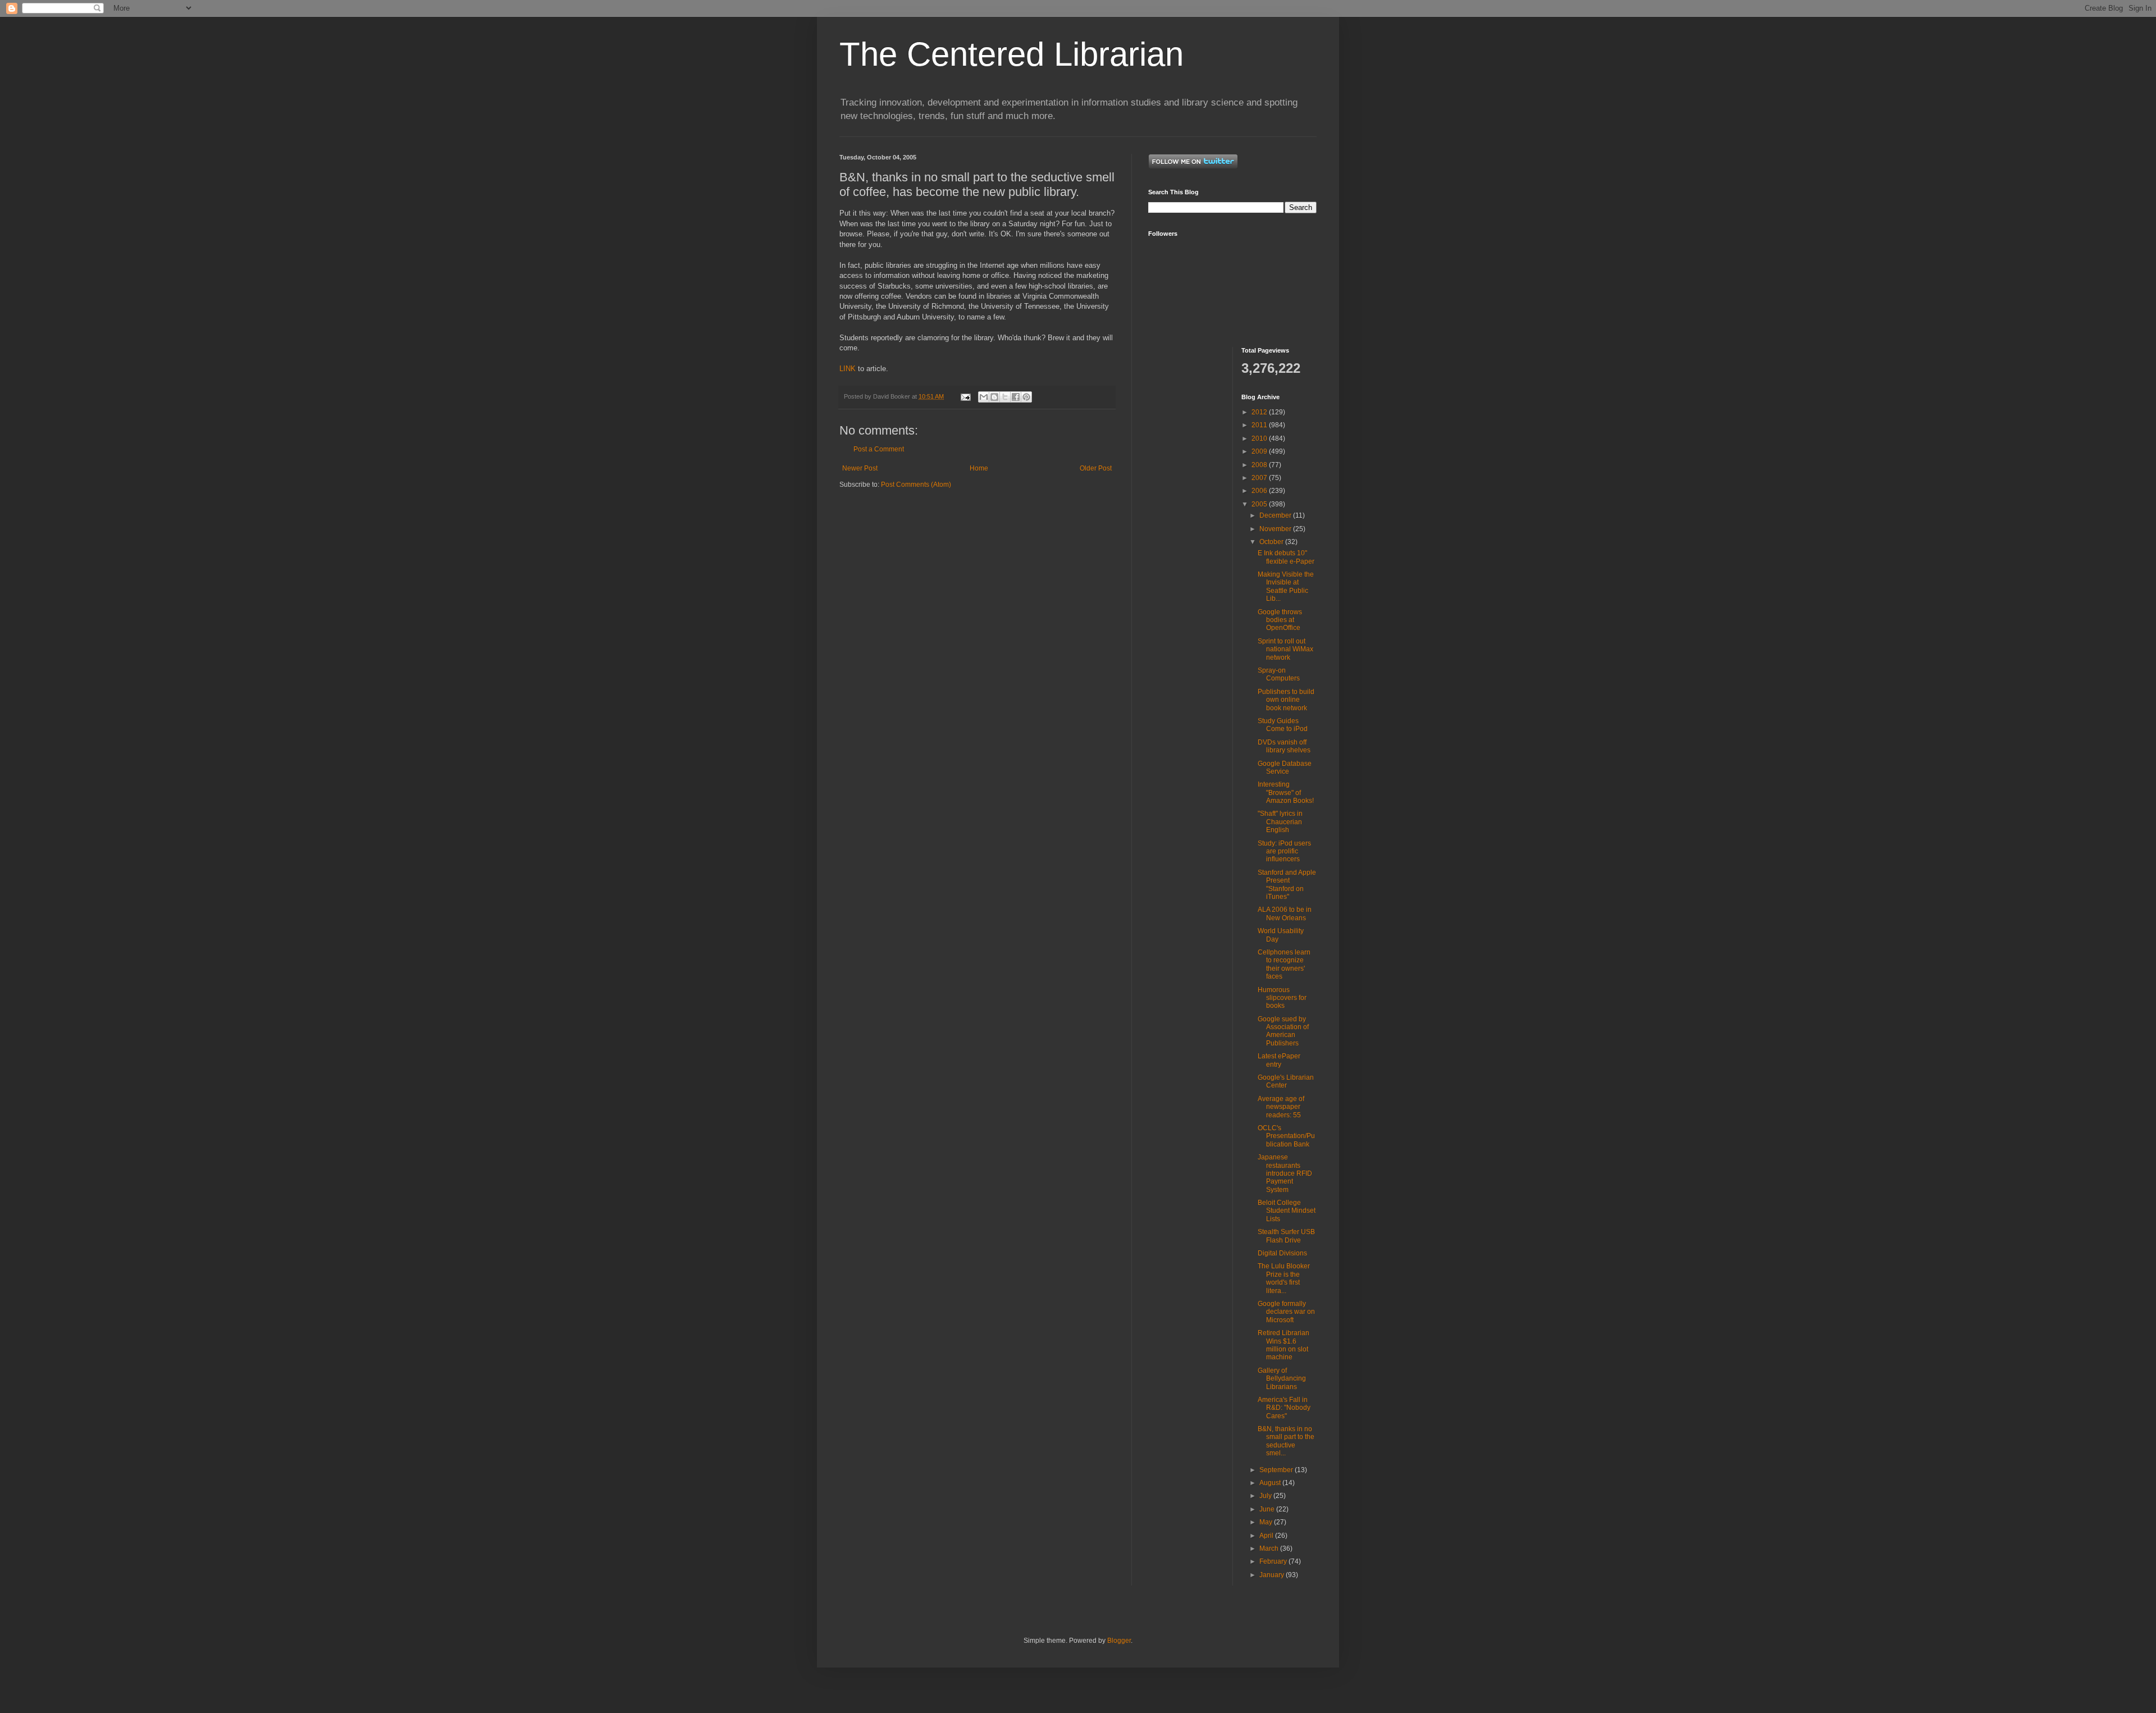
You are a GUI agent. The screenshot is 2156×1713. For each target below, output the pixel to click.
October (1272, 542)
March (1270, 1548)
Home (979, 468)
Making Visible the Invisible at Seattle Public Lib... (1286, 586)
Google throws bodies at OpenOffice (1280, 620)
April (1267, 1536)
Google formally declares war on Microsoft (1286, 1312)
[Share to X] (1005, 397)
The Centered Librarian (1011, 54)
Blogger (1119, 1641)
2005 (1260, 504)
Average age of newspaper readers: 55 (1281, 1107)
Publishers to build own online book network (1286, 700)
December (1276, 515)
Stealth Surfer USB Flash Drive (1286, 1236)
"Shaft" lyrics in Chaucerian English (1280, 822)
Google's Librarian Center (1286, 1081)
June (1268, 1509)
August (1271, 1483)
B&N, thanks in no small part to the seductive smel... (1286, 1441)
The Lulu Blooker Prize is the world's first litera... (1284, 1278)
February (1274, 1561)
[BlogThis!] (994, 397)
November (1276, 529)
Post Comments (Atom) (916, 485)
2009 (1260, 451)
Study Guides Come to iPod (1283, 725)
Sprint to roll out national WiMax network (1285, 649)
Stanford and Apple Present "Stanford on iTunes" (1287, 885)
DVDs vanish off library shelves (1284, 746)
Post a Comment (879, 449)
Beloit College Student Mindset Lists (1287, 1211)
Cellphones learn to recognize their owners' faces (1284, 964)
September (1277, 1470)
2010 (1260, 438)
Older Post (1096, 468)
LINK (848, 369)
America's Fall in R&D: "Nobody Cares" (1284, 1408)
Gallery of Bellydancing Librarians (1282, 1379)
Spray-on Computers (1279, 674)
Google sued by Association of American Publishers (1283, 1031)
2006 (1260, 491)
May (1267, 1522)
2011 (1260, 425)
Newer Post (860, 468)
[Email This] (984, 397)
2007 (1260, 478)
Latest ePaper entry (1279, 1060)
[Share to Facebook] (1016, 397)
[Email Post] (965, 396)
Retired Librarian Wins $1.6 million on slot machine (1283, 1345)
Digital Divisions (1282, 1253)
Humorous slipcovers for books (1282, 998)
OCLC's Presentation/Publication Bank (1286, 1136)
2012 (1260, 412)
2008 (1260, 465)
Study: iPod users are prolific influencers (1284, 851)
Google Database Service (1285, 768)
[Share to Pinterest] (1026, 397)
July (1266, 1496)
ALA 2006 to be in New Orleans (1285, 913)
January (1273, 1575)
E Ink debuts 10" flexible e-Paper (1286, 557)
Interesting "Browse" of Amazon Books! (1286, 792)
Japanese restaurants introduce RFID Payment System (1285, 1173)
